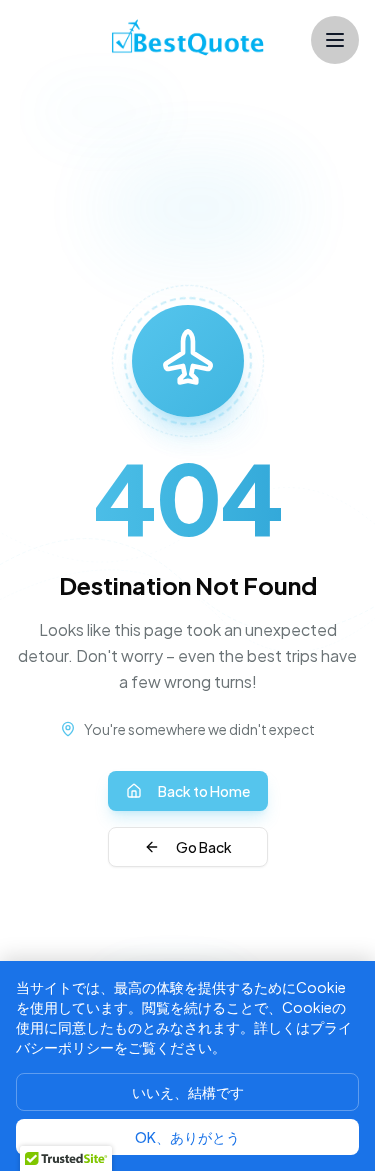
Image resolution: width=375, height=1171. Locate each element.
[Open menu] (335, 40)
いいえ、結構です (188, 1092)
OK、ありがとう (187, 1137)
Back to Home (204, 791)
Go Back (204, 847)
